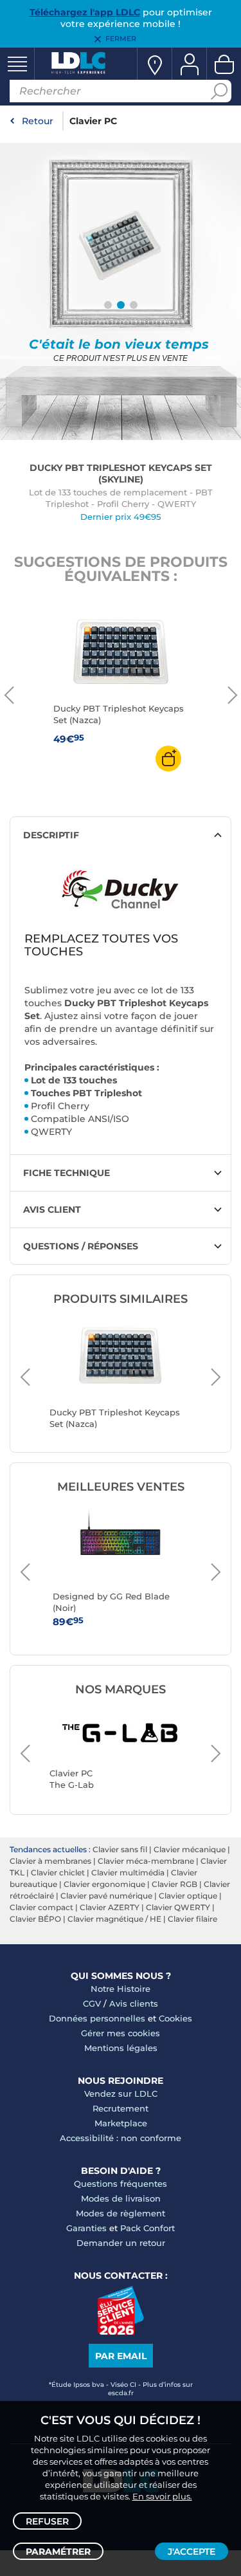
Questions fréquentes (121, 2184)
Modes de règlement (121, 2213)
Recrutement (121, 2108)
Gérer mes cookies (121, 2033)
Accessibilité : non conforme (121, 2138)
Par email (121, 2356)
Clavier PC (93, 121)
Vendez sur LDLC (121, 2093)
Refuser (47, 2521)
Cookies (175, 2018)
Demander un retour (121, 2243)
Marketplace (121, 2123)
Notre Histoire (121, 1989)
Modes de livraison (121, 2198)
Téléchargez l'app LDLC (85, 12)
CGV (92, 2003)
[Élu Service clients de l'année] (121, 2332)
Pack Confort (147, 2228)
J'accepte (192, 2552)
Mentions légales (121, 2048)
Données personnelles (97, 2018)
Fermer (121, 39)
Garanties (86, 2228)
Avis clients (134, 2003)
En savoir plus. (162, 2496)
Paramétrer (58, 2552)
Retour (38, 121)
